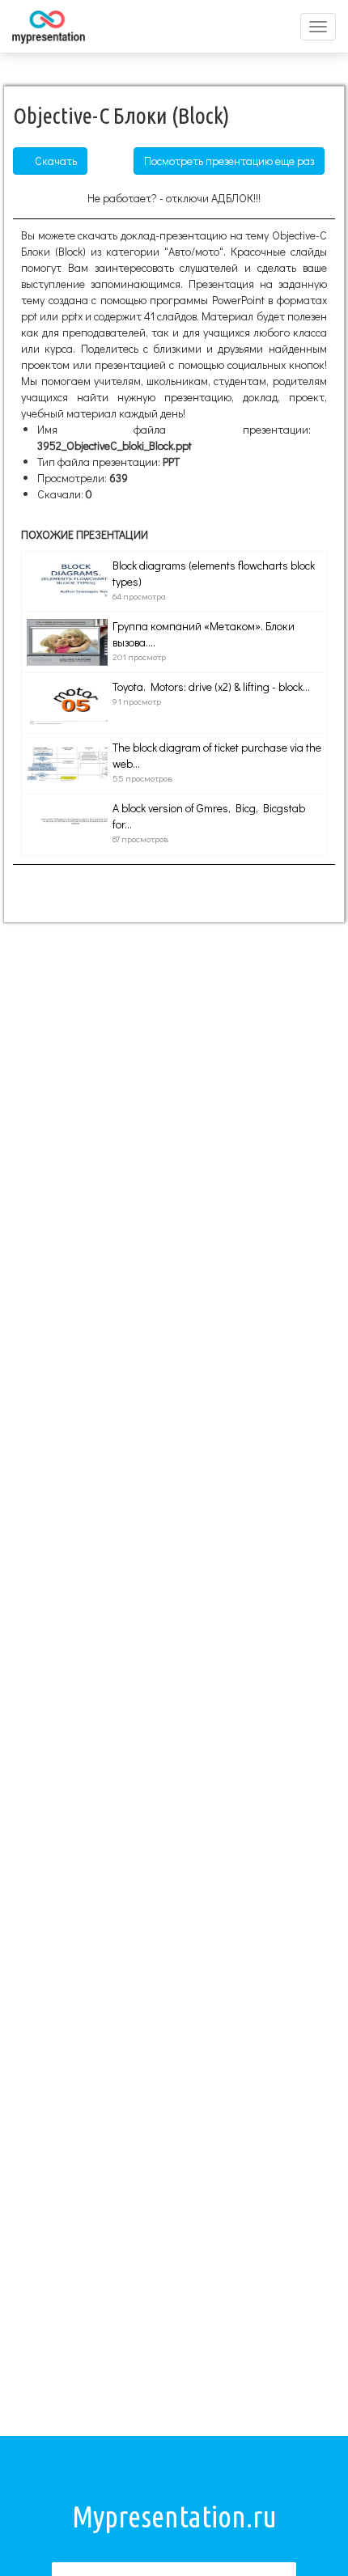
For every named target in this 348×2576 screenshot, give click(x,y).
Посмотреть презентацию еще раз (229, 161)
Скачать (55, 161)
